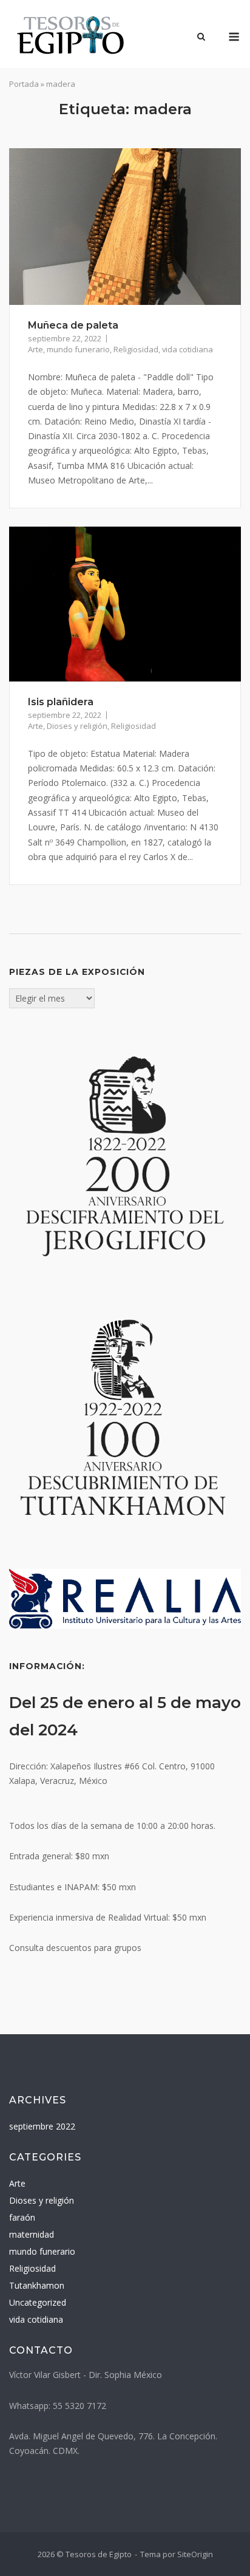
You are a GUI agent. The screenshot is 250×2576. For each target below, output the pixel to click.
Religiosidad (136, 349)
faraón (22, 2217)
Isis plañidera (61, 702)
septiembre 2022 (42, 2126)
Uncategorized (38, 2302)
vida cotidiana (187, 349)
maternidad (32, 2234)
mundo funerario (78, 349)
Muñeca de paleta (73, 325)
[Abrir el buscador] (201, 38)
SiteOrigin (195, 2554)
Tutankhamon (37, 2285)
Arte (35, 349)
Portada (24, 84)
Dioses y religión (77, 726)
